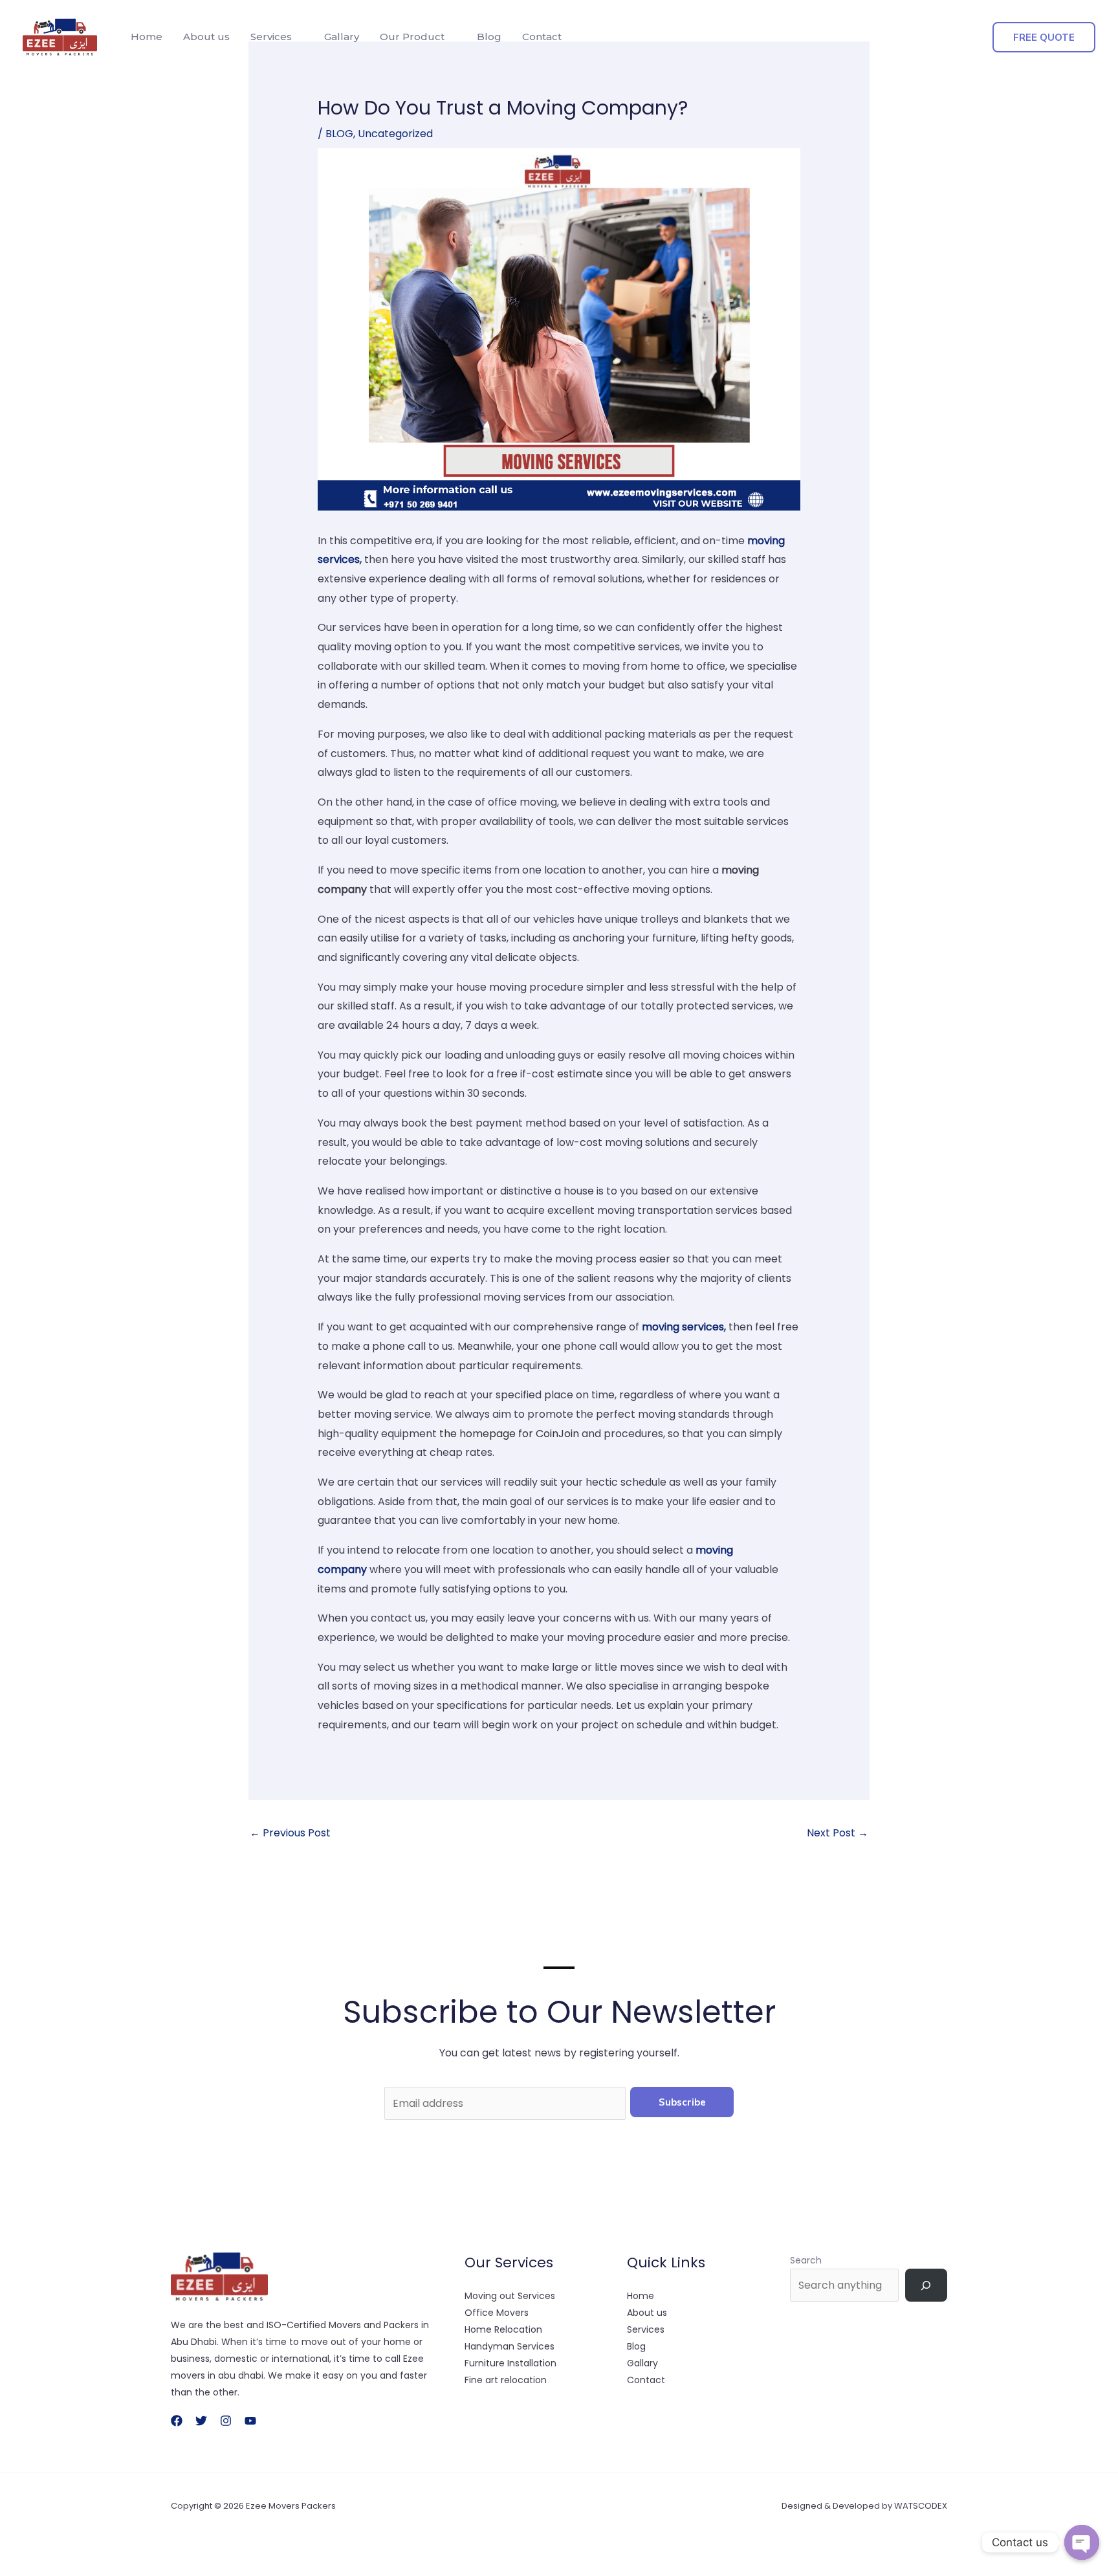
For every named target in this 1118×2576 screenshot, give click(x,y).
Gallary (342, 37)
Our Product (412, 37)
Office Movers (497, 2313)
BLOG (339, 134)
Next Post (838, 1833)
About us (206, 37)
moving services (683, 1327)
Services (271, 37)
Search (806, 2260)
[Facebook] (177, 2421)
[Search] (926, 2285)
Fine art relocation (506, 2380)
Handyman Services (510, 2346)
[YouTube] (250, 2421)
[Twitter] (201, 2421)
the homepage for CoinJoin (509, 1434)
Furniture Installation (510, 2363)
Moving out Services (510, 2296)
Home (147, 37)
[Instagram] (226, 2421)
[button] (1044, 37)
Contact (542, 37)
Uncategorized (395, 134)
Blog (489, 37)
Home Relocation (503, 2329)
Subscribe (682, 2102)
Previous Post (290, 1833)
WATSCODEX (921, 2506)
